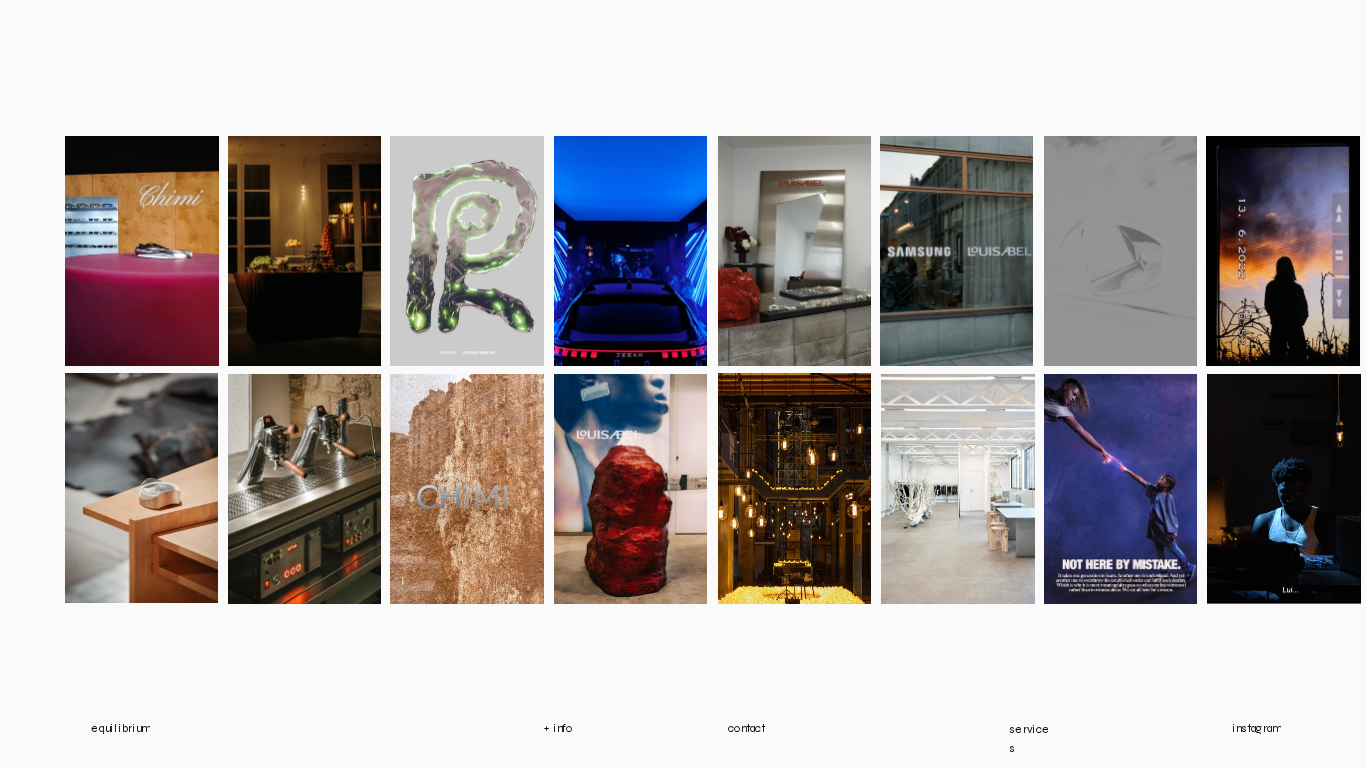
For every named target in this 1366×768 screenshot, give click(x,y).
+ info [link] (559, 727)
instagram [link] (1256, 727)
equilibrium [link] (120, 727)
